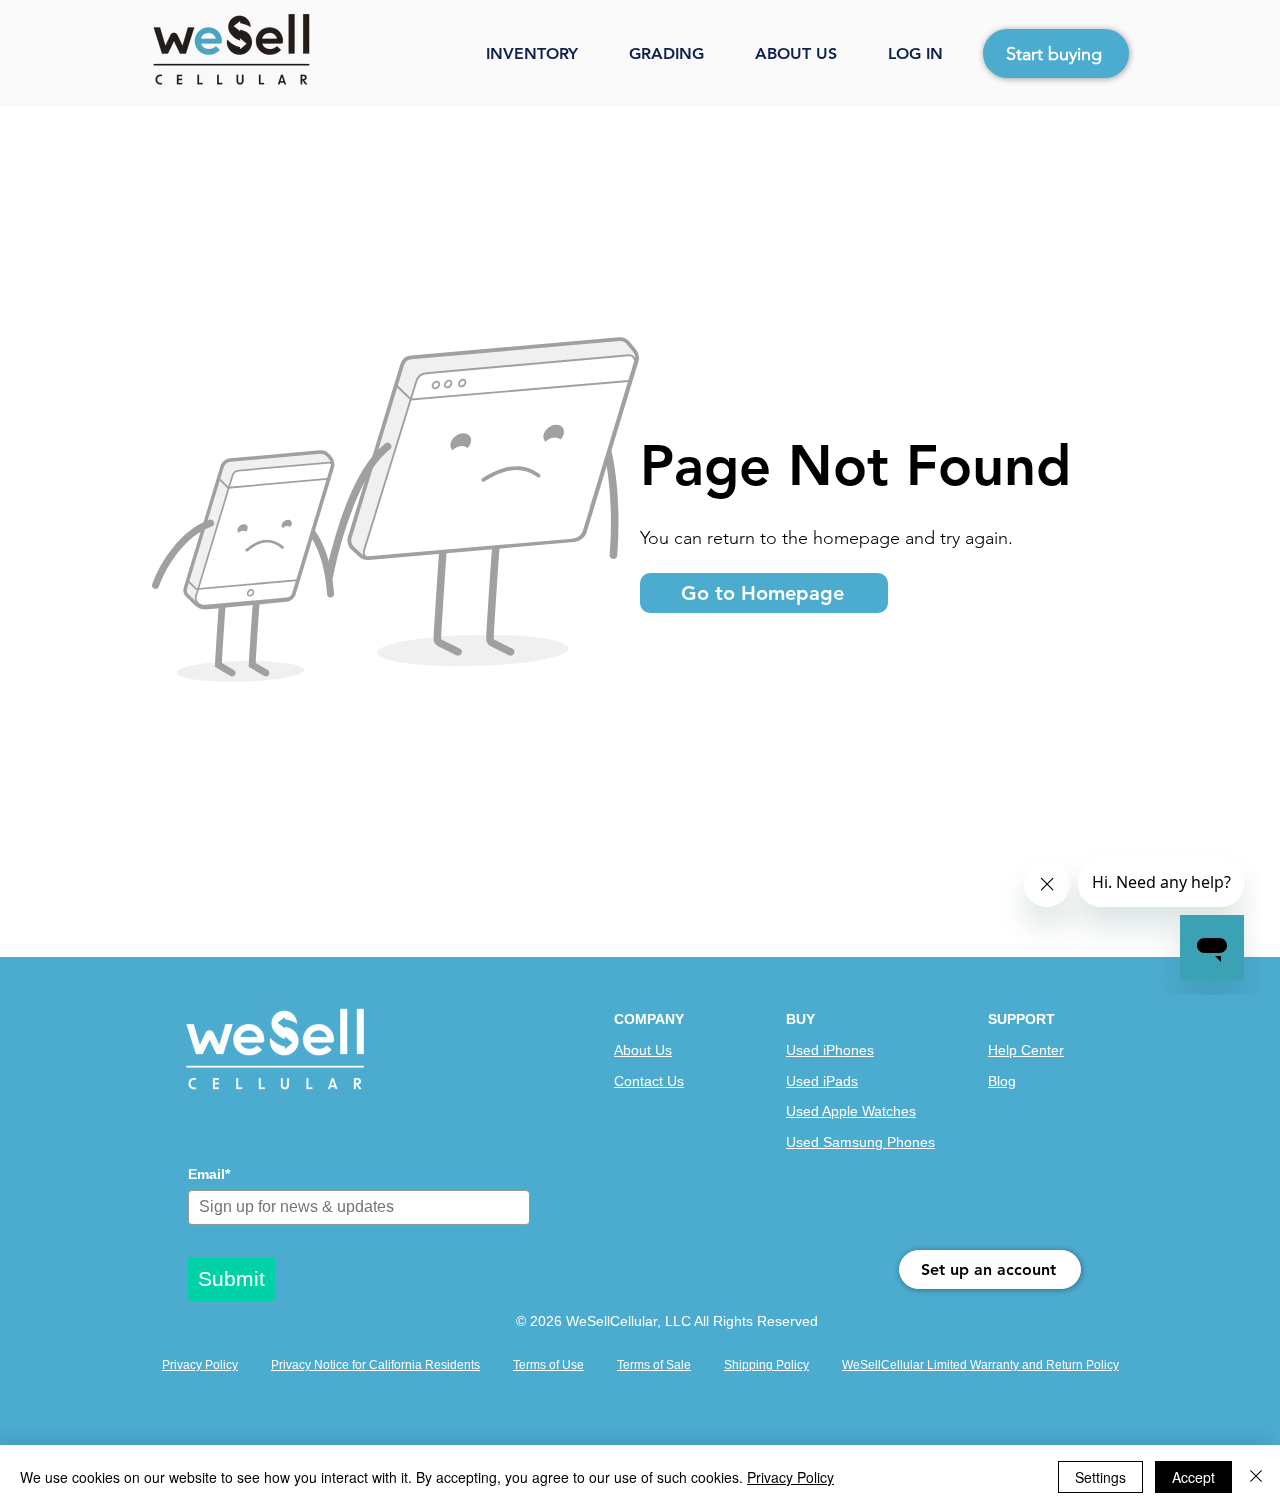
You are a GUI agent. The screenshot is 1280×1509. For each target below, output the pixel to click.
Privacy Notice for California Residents (375, 1365)
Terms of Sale (654, 1365)
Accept (1193, 1477)
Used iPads (822, 1081)
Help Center (1026, 1050)
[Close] (1256, 1477)
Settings (1100, 1477)
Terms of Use (548, 1365)
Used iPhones (830, 1050)
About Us (643, 1050)
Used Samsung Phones (860, 1142)
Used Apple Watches (851, 1111)
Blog (1002, 1081)
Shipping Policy (766, 1365)
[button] (547, 53)
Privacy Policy (200, 1365)
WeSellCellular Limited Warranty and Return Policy (980, 1365)
